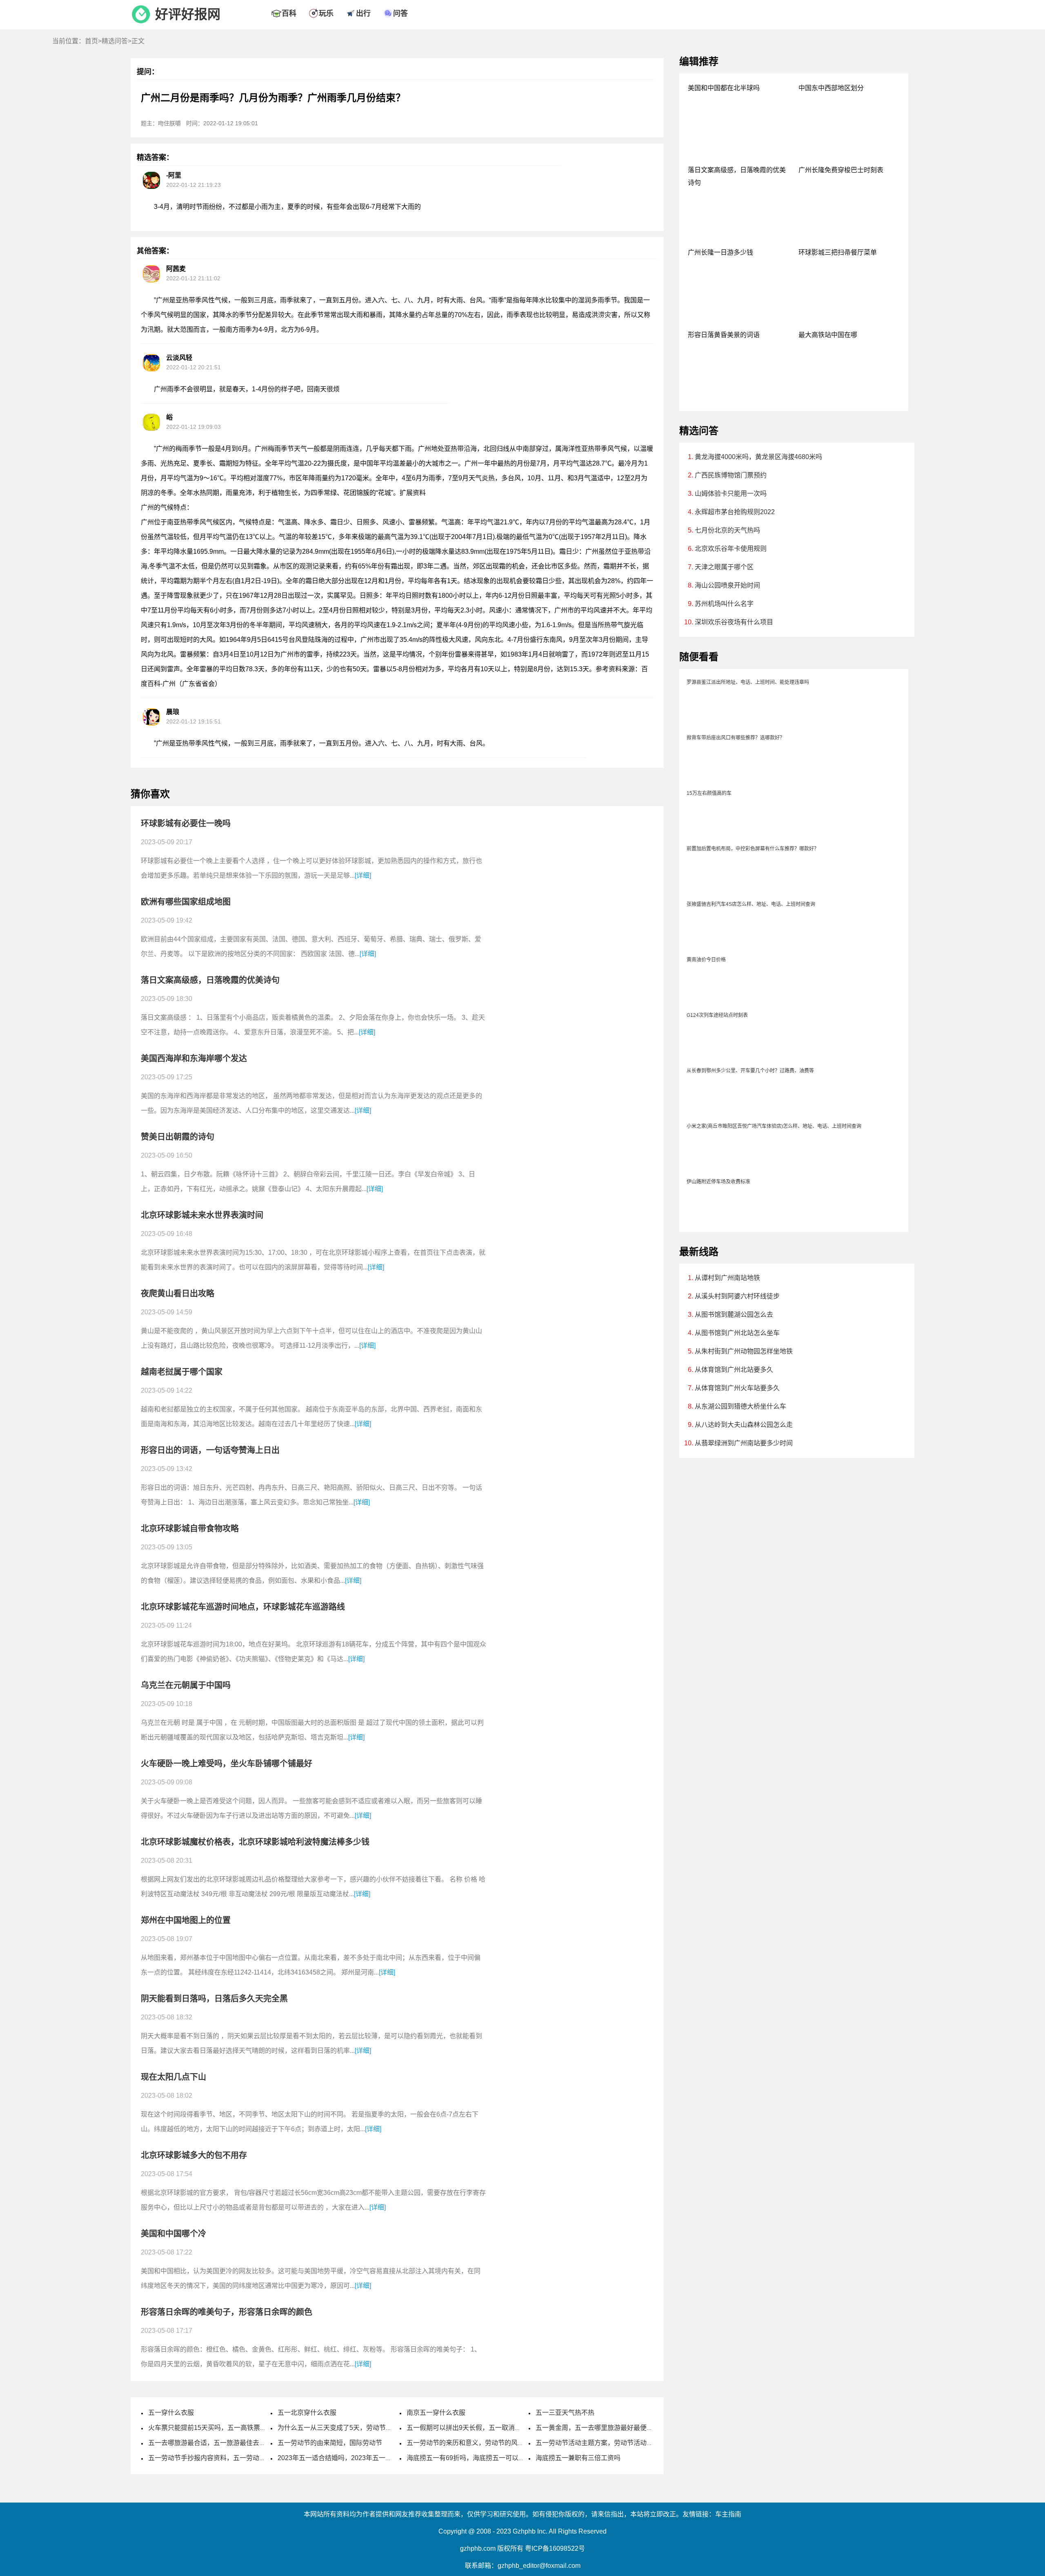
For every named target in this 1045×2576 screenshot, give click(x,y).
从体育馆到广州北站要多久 (734, 1370)
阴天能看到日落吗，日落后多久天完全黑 (214, 1999)
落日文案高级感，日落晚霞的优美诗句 (210, 980)
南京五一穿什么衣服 (436, 2413)
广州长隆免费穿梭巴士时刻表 (841, 170)
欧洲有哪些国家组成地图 (186, 902)
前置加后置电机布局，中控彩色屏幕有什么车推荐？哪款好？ (753, 849)
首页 (91, 41)
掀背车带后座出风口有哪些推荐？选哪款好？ (736, 738)
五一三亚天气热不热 (565, 2413)
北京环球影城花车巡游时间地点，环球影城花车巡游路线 (243, 1607)
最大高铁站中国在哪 (828, 335)
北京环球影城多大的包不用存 (194, 2155)
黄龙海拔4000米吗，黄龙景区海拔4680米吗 (758, 457)
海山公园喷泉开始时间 (727, 585)
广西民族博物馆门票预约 (731, 475)
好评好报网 (188, 14)
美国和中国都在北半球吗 (724, 88)
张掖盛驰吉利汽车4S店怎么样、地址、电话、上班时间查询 (751, 904)
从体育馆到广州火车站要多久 (737, 1388)
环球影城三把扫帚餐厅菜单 (838, 252)
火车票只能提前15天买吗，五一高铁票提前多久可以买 (227, 2428)
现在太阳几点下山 (173, 2077)
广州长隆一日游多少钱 (720, 252)
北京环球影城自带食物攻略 (190, 1529)
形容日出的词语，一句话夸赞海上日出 (210, 1450)
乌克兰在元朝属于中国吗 (186, 1685)
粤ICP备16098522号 (555, 2548)
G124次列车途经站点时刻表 (717, 1015)
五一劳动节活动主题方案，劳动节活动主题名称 (604, 2443)
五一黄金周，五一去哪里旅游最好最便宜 (594, 2428)
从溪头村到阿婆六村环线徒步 (737, 1296)
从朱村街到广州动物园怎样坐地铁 (744, 1351)
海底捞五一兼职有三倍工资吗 (578, 2458)
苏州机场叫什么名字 (724, 604)
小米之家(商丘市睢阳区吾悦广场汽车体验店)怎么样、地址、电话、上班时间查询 (774, 1126)
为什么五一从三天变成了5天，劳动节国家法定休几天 (355, 2428)
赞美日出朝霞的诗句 (178, 1137)
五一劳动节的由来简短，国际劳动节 (330, 2443)
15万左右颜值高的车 (709, 793)
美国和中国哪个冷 (173, 2234)
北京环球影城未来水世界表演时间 (202, 1215)
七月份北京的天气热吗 (727, 530)
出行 (363, 13)
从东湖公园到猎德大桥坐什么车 (740, 1406)
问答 (400, 13)
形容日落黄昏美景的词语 (724, 335)
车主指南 (728, 2514)
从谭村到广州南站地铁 (727, 1278)
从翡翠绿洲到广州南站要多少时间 (744, 1443)
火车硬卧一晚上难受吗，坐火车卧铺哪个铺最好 (227, 1764)
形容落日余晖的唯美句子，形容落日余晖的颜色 (227, 2312)
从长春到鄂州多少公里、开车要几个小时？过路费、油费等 (750, 1071)
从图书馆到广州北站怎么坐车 (737, 1333)
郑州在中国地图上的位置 (186, 1920)
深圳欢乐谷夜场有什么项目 (734, 622)
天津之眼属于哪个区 (724, 567)
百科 (289, 13)
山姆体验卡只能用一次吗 (731, 494)
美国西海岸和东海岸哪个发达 (194, 1058)
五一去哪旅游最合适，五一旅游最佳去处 (207, 2443)
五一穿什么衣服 (171, 2413)
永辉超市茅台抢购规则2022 (735, 512)
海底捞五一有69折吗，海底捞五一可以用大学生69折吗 (486, 2458)
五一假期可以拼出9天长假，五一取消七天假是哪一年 (484, 2428)
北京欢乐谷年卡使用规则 (731, 549)
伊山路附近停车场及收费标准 (718, 1182)
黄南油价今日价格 (706, 960)
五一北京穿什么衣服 (307, 2413)
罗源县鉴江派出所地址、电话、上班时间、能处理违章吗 (748, 682)
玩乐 (326, 13)
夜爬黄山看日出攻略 (178, 1294)
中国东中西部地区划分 (831, 88)
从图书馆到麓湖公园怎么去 (734, 1315)
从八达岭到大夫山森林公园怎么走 (744, 1425)
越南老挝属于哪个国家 (182, 1372)
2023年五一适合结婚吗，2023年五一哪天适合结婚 (351, 2458)
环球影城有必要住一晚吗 (186, 823)
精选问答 (115, 41)
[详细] (363, 875)
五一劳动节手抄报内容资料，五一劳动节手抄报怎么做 (227, 2458)
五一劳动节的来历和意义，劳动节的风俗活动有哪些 (482, 2443)
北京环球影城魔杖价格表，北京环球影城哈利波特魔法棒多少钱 (255, 1842)
